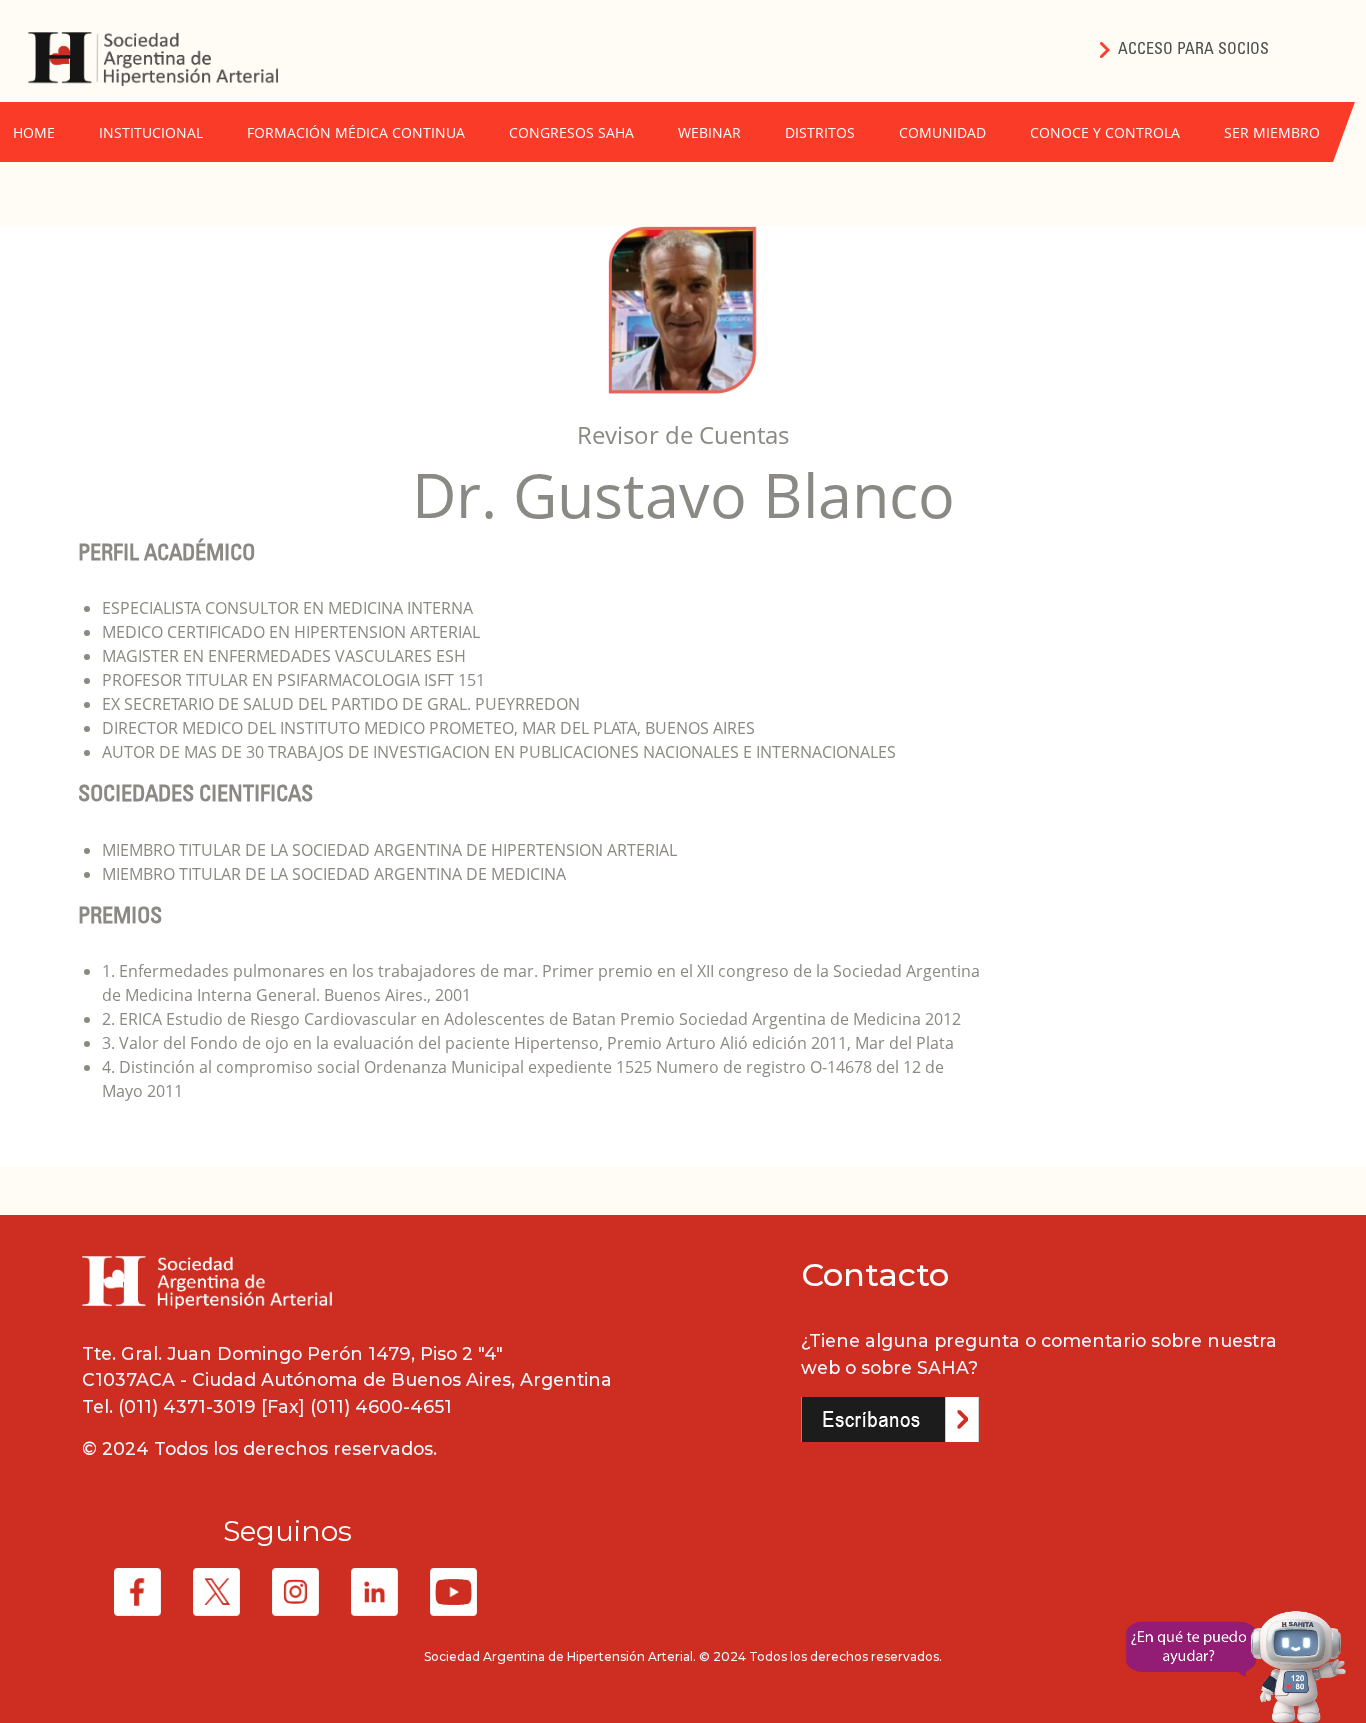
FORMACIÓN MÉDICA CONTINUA (356, 132)
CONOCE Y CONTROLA (1105, 132)
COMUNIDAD (942, 132)
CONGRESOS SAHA (571, 132)
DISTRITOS (820, 132)
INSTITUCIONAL (151, 132)
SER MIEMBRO (1272, 132)
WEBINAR (709, 132)
